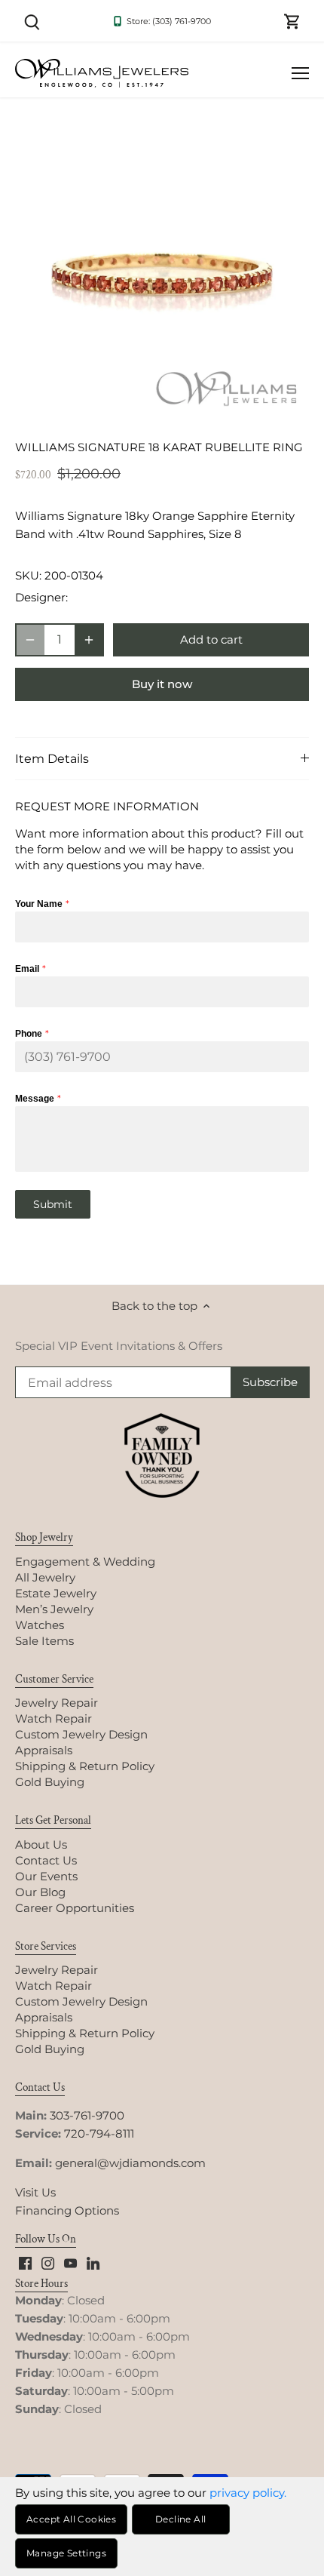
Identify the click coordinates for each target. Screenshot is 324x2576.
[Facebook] (25, 2262)
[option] (162, 272)
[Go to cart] (292, 21)
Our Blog (40, 1892)
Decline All (180, 2519)
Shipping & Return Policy (85, 1766)
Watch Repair (53, 1718)
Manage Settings (66, 2553)
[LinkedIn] (93, 2262)
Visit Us (35, 2192)
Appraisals (44, 1750)
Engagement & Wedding (85, 1562)
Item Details (52, 759)
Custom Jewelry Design (81, 1734)
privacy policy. (248, 2493)
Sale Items (44, 1641)
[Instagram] (48, 2262)
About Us (41, 1844)
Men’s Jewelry (54, 1609)
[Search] (32, 21)
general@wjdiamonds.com (130, 2163)
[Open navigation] (300, 73)
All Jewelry (45, 1577)
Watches (40, 1625)
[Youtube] (70, 2262)
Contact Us (46, 1860)
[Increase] (89, 640)
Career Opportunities (75, 1908)
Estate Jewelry (56, 1593)
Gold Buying (50, 1782)
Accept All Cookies (71, 2519)
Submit (53, 1204)
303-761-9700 (87, 2115)
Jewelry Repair (57, 1703)
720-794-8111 (99, 2133)
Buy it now (162, 684)
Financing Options (67, 2210)
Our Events (46, 1876)
